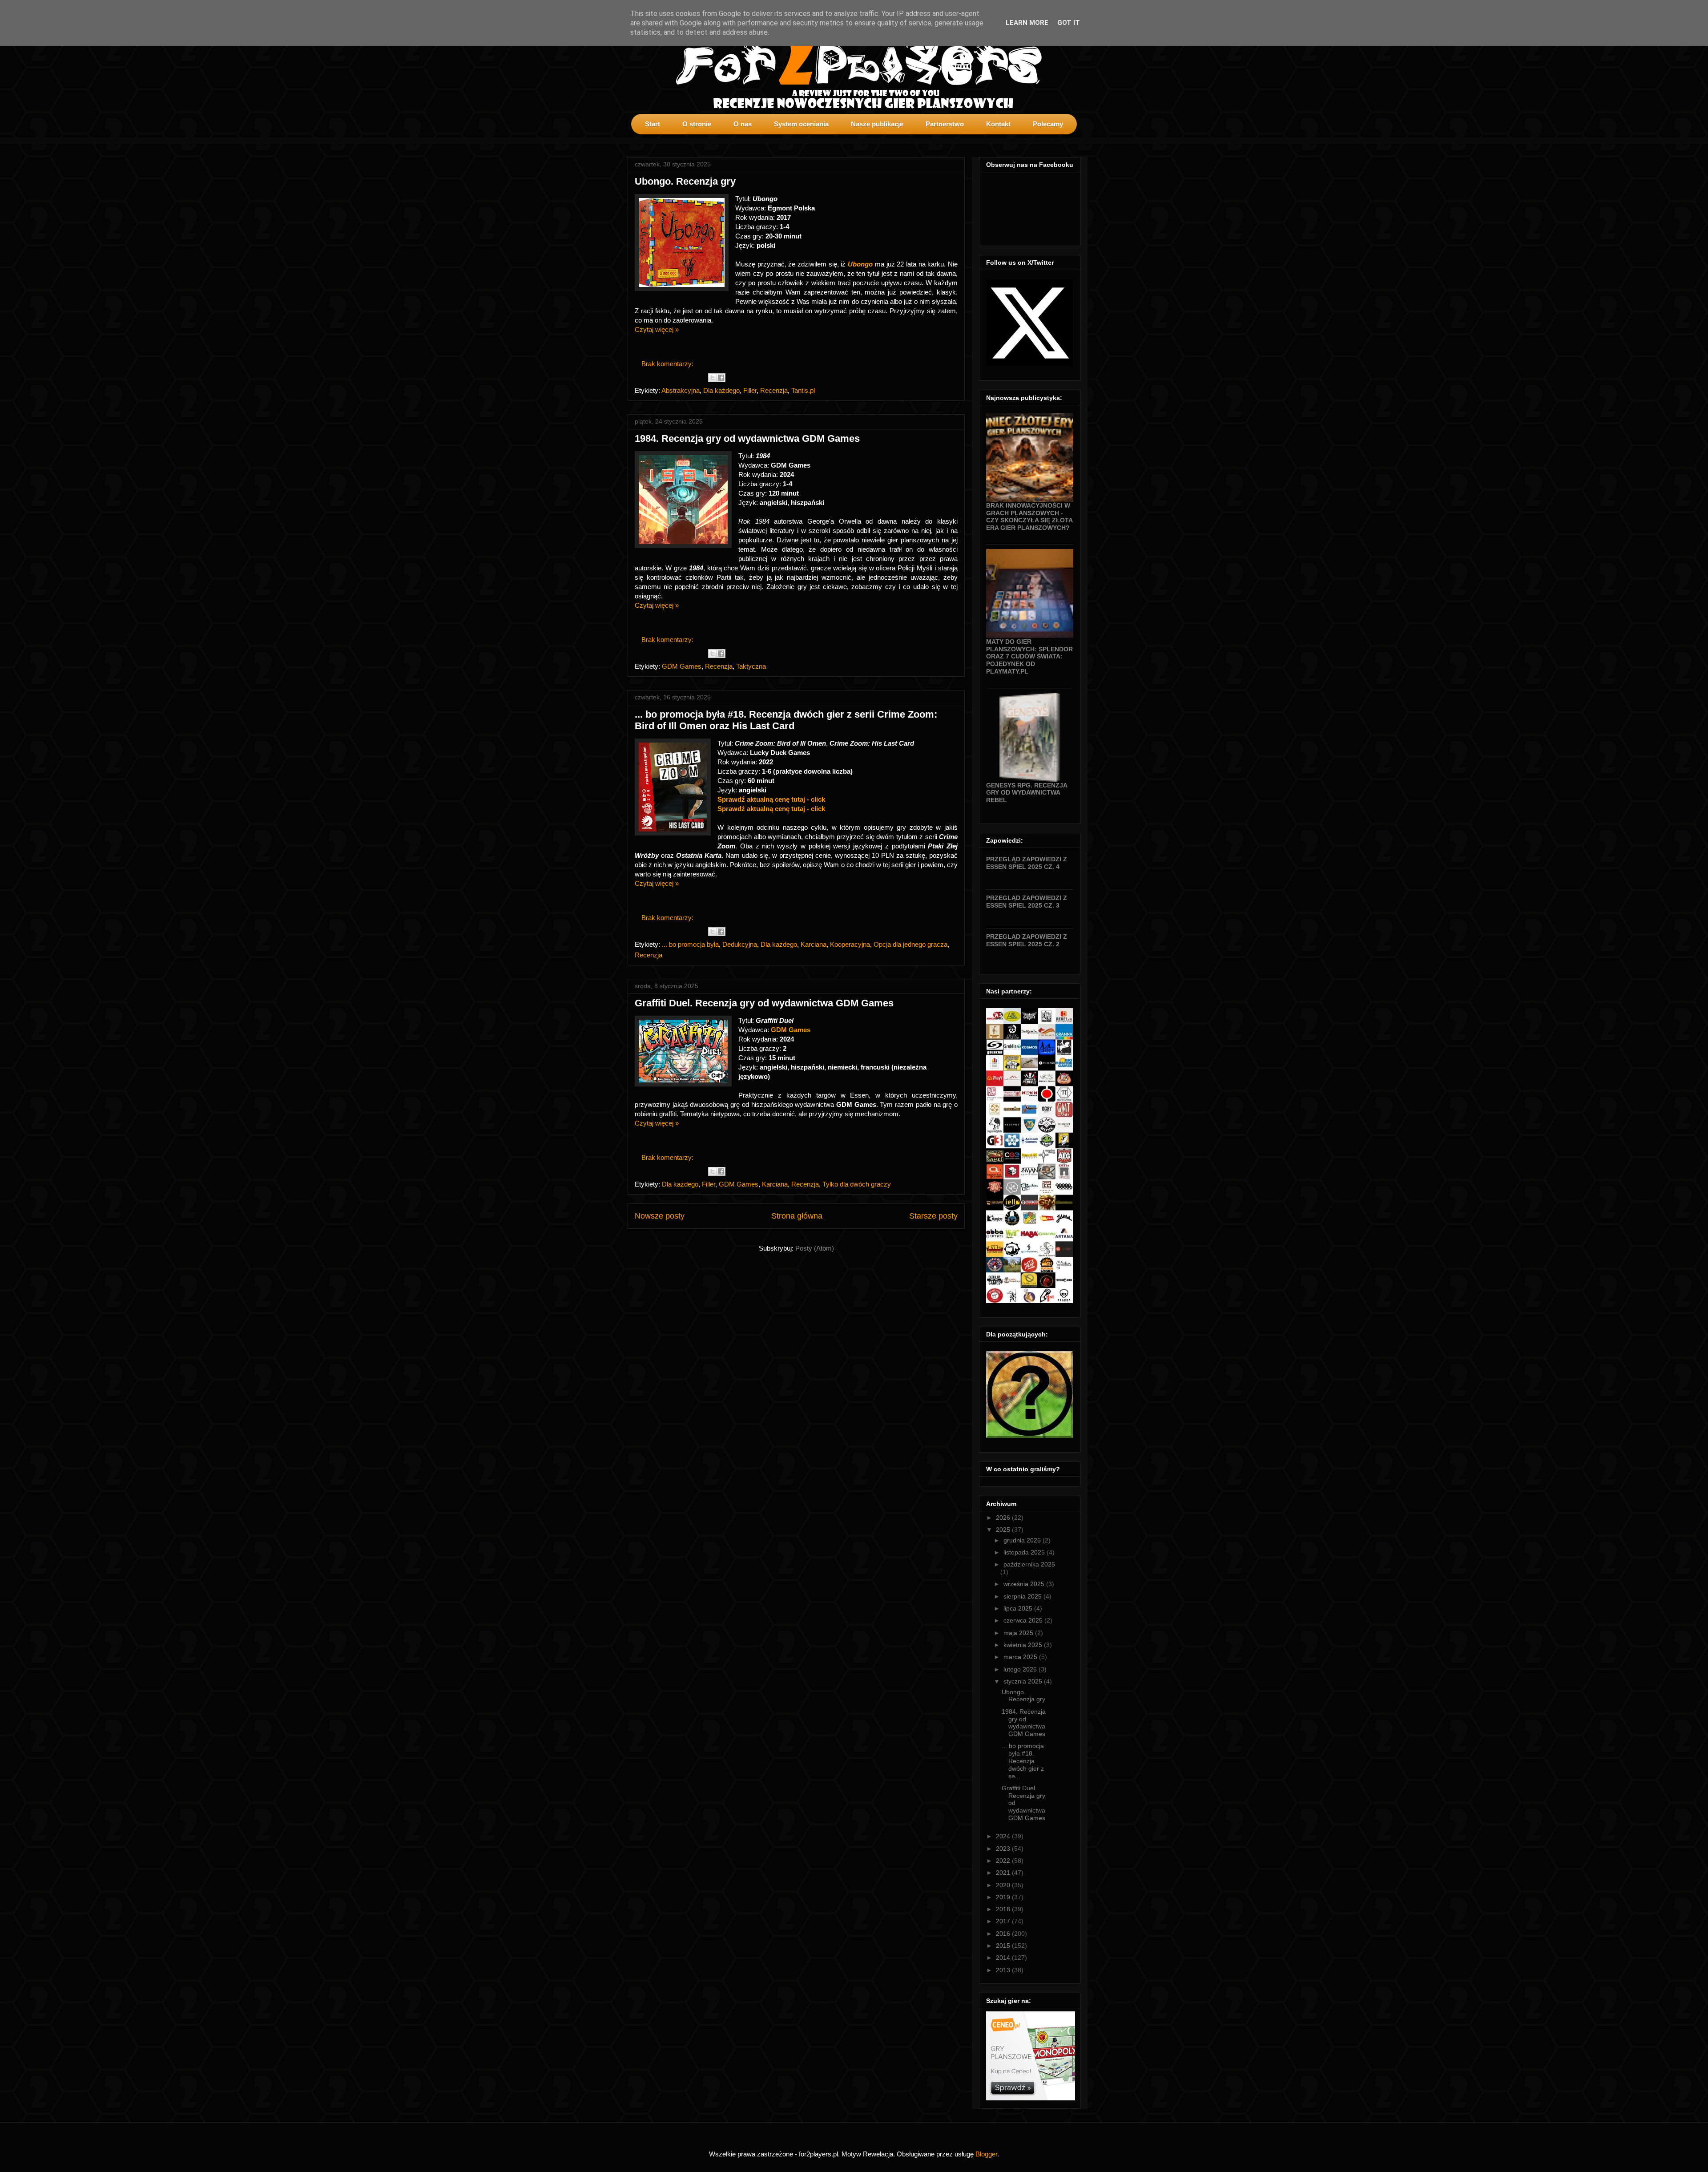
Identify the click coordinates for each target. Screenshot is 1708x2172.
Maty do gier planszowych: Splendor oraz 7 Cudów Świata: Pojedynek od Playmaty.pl (1029, 656)
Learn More (1027, 23)
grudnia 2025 (1023, 1540)
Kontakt (998, 124)
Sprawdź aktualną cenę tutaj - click (771, 799)
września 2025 (1025, 1584)
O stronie (697, 124)
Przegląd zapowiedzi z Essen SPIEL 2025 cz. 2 (1027, 940)
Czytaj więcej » (657, 329)
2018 (1004, 1909)
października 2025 (1029, 1564)
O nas (743, 124)
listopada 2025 (1025, 1552)
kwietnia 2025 (1024, 1645)
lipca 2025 (1019, 1608)
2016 (1004, 1934)
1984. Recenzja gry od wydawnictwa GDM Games (747, 438)
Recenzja (774, 390)
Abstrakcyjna (681, 390)
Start (653, 124)
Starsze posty (933, 1216)
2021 (1004, 1873)
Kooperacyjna (850, 944)
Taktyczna (751, 666)
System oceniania (801, 124)
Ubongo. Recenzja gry (685, 181)
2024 (1004, 1836)
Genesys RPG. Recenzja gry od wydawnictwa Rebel (1027, 793)
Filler (750, 390)
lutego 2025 (1021, 1669)
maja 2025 (1019, 1633)
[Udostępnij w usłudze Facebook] (721, 378)
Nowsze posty (660, 1216)
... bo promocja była (690, 944)
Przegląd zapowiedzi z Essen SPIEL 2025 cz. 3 (1027, 902)
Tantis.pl (803, 390)
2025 (1004, 1530)
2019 (1004, 1897)
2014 (1004, 1958)
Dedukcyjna (740, 944)
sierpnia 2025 (1023, 1596)
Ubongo (861, 264)
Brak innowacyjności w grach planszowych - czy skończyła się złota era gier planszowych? (1029, 517)
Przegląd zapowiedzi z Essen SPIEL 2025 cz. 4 (1027, 863)
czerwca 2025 (1024, 1620)
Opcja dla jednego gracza (910, 944)
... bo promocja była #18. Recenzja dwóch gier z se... (1023, 1761)
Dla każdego (721, 390)
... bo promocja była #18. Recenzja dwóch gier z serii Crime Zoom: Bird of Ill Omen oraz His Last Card (786, 720)
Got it (1069, 23)
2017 (1004, 1921)
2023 (1004, 1849)
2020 (1004, 1885)
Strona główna (797, 1216)
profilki (1073, 141)
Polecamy (1048, 124)
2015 (1004, 1946)
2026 (1004, 1518)
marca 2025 (1021, 1657)
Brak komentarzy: (668, 364)
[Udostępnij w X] (713, 378)
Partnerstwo (945, 124)
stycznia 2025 (1024, 1681)
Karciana (814, 944)
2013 (1004, 1970)
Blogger (986, 2154)
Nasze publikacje (877, 124)
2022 (1004, 1861)
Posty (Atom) (815, 1248)
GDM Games (682, 666)
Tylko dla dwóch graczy (857, 1184)
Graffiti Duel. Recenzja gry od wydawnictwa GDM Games (764, 1003)
